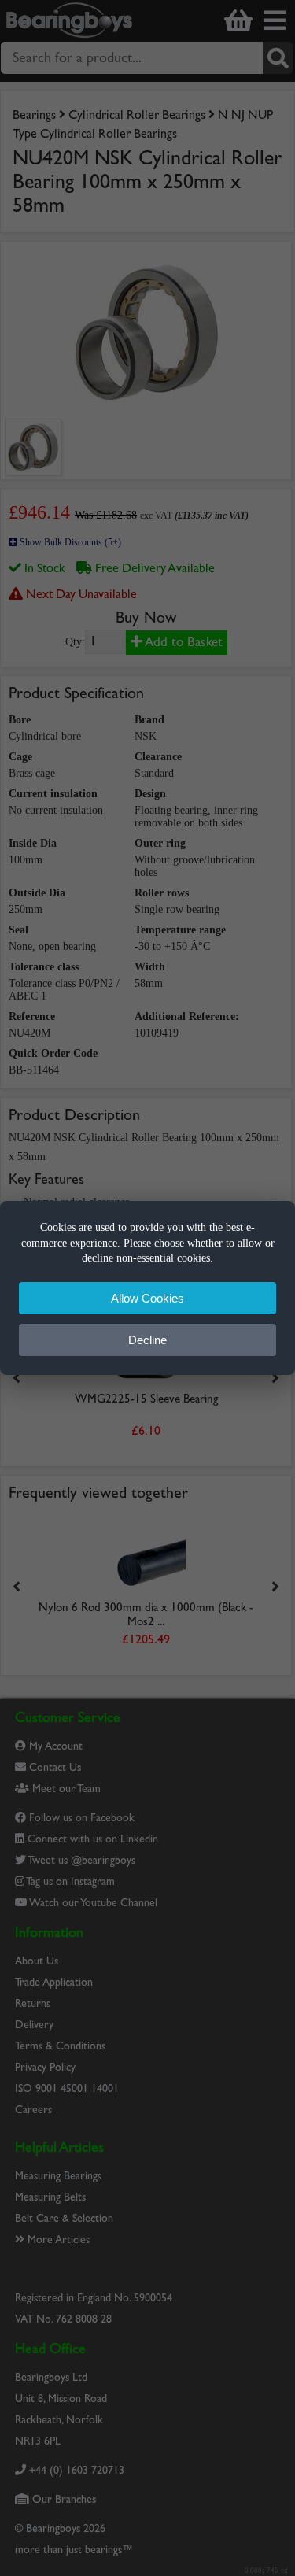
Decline (147, 1340)
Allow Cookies (147, 1298)
